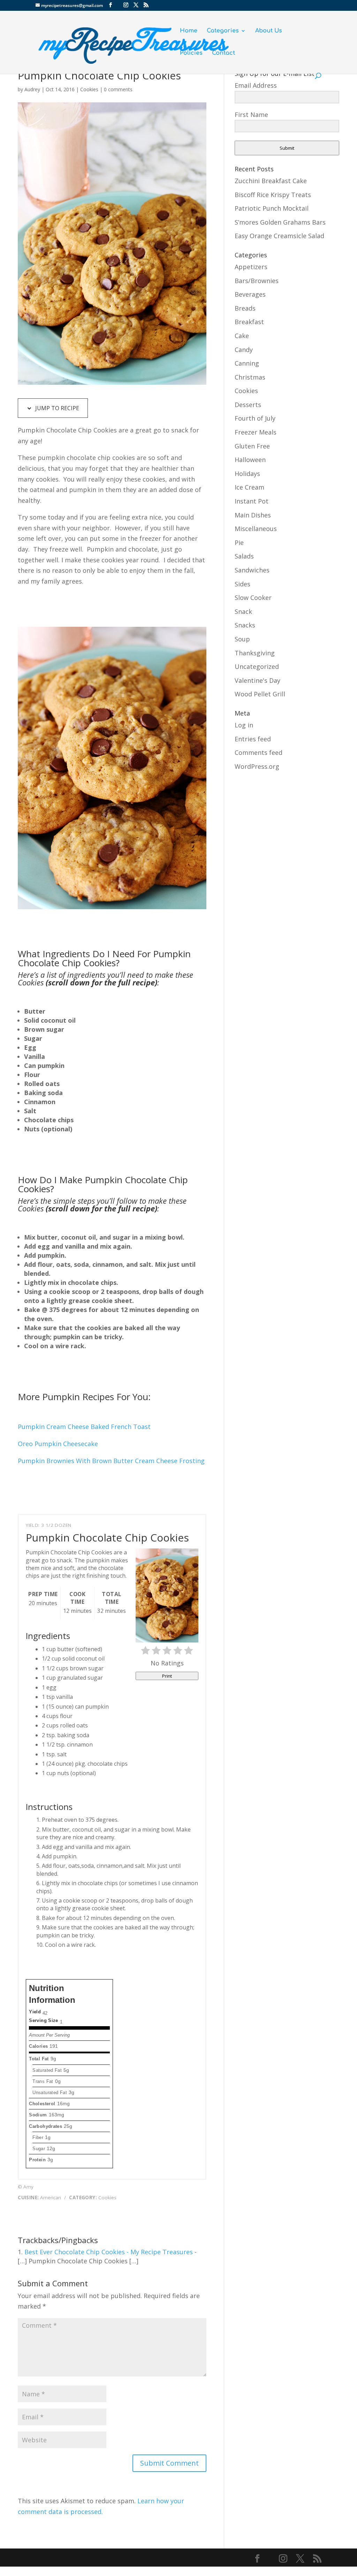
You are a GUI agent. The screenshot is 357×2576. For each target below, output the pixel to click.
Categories (223, 31)
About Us (269, 31)
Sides (242, 584)
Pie (239, 542)
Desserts (248, 405)
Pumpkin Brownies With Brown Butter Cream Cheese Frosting (111, 1461)
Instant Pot (252, 501)
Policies (191, 53)
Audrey (32, 89)
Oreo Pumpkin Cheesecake (58, 1444)
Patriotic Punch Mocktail (272, 208)
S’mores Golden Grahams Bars (280, 222)
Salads (244, 556)
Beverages (250, 294)
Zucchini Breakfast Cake (271, 181)
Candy (244, 350)
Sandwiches (252, 570)
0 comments (118, 89)
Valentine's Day (257, 680)
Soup (242, 639)
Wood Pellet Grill (260, 694)
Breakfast (249, 322)
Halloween (250, 460)
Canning (247, 363)
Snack (243, 611)
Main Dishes (253, 515)
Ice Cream (249, 487)
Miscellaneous (256, 529)
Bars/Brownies (257, 281)
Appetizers (251, 267)
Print (167, 1676)
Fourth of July (255, 418)
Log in (244, 725)
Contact (223, 53)
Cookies (89, 89)
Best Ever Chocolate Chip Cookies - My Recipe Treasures (109, 2252)
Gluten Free (252, 446)
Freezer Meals (256, 432)
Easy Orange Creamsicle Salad (279, 236)
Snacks (245, 625)
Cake (242, 336)
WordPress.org (257, 766)
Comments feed (259, 752)
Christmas (250, 377)
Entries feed (253, 739)
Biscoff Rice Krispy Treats (273, 195)
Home (189, 31)
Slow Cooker (253, 598)
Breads (245, 308)
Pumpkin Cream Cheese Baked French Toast (84, 1427)
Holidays (247, 474)
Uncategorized (257, 666)
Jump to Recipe (56, 408)
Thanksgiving (255, 653)
